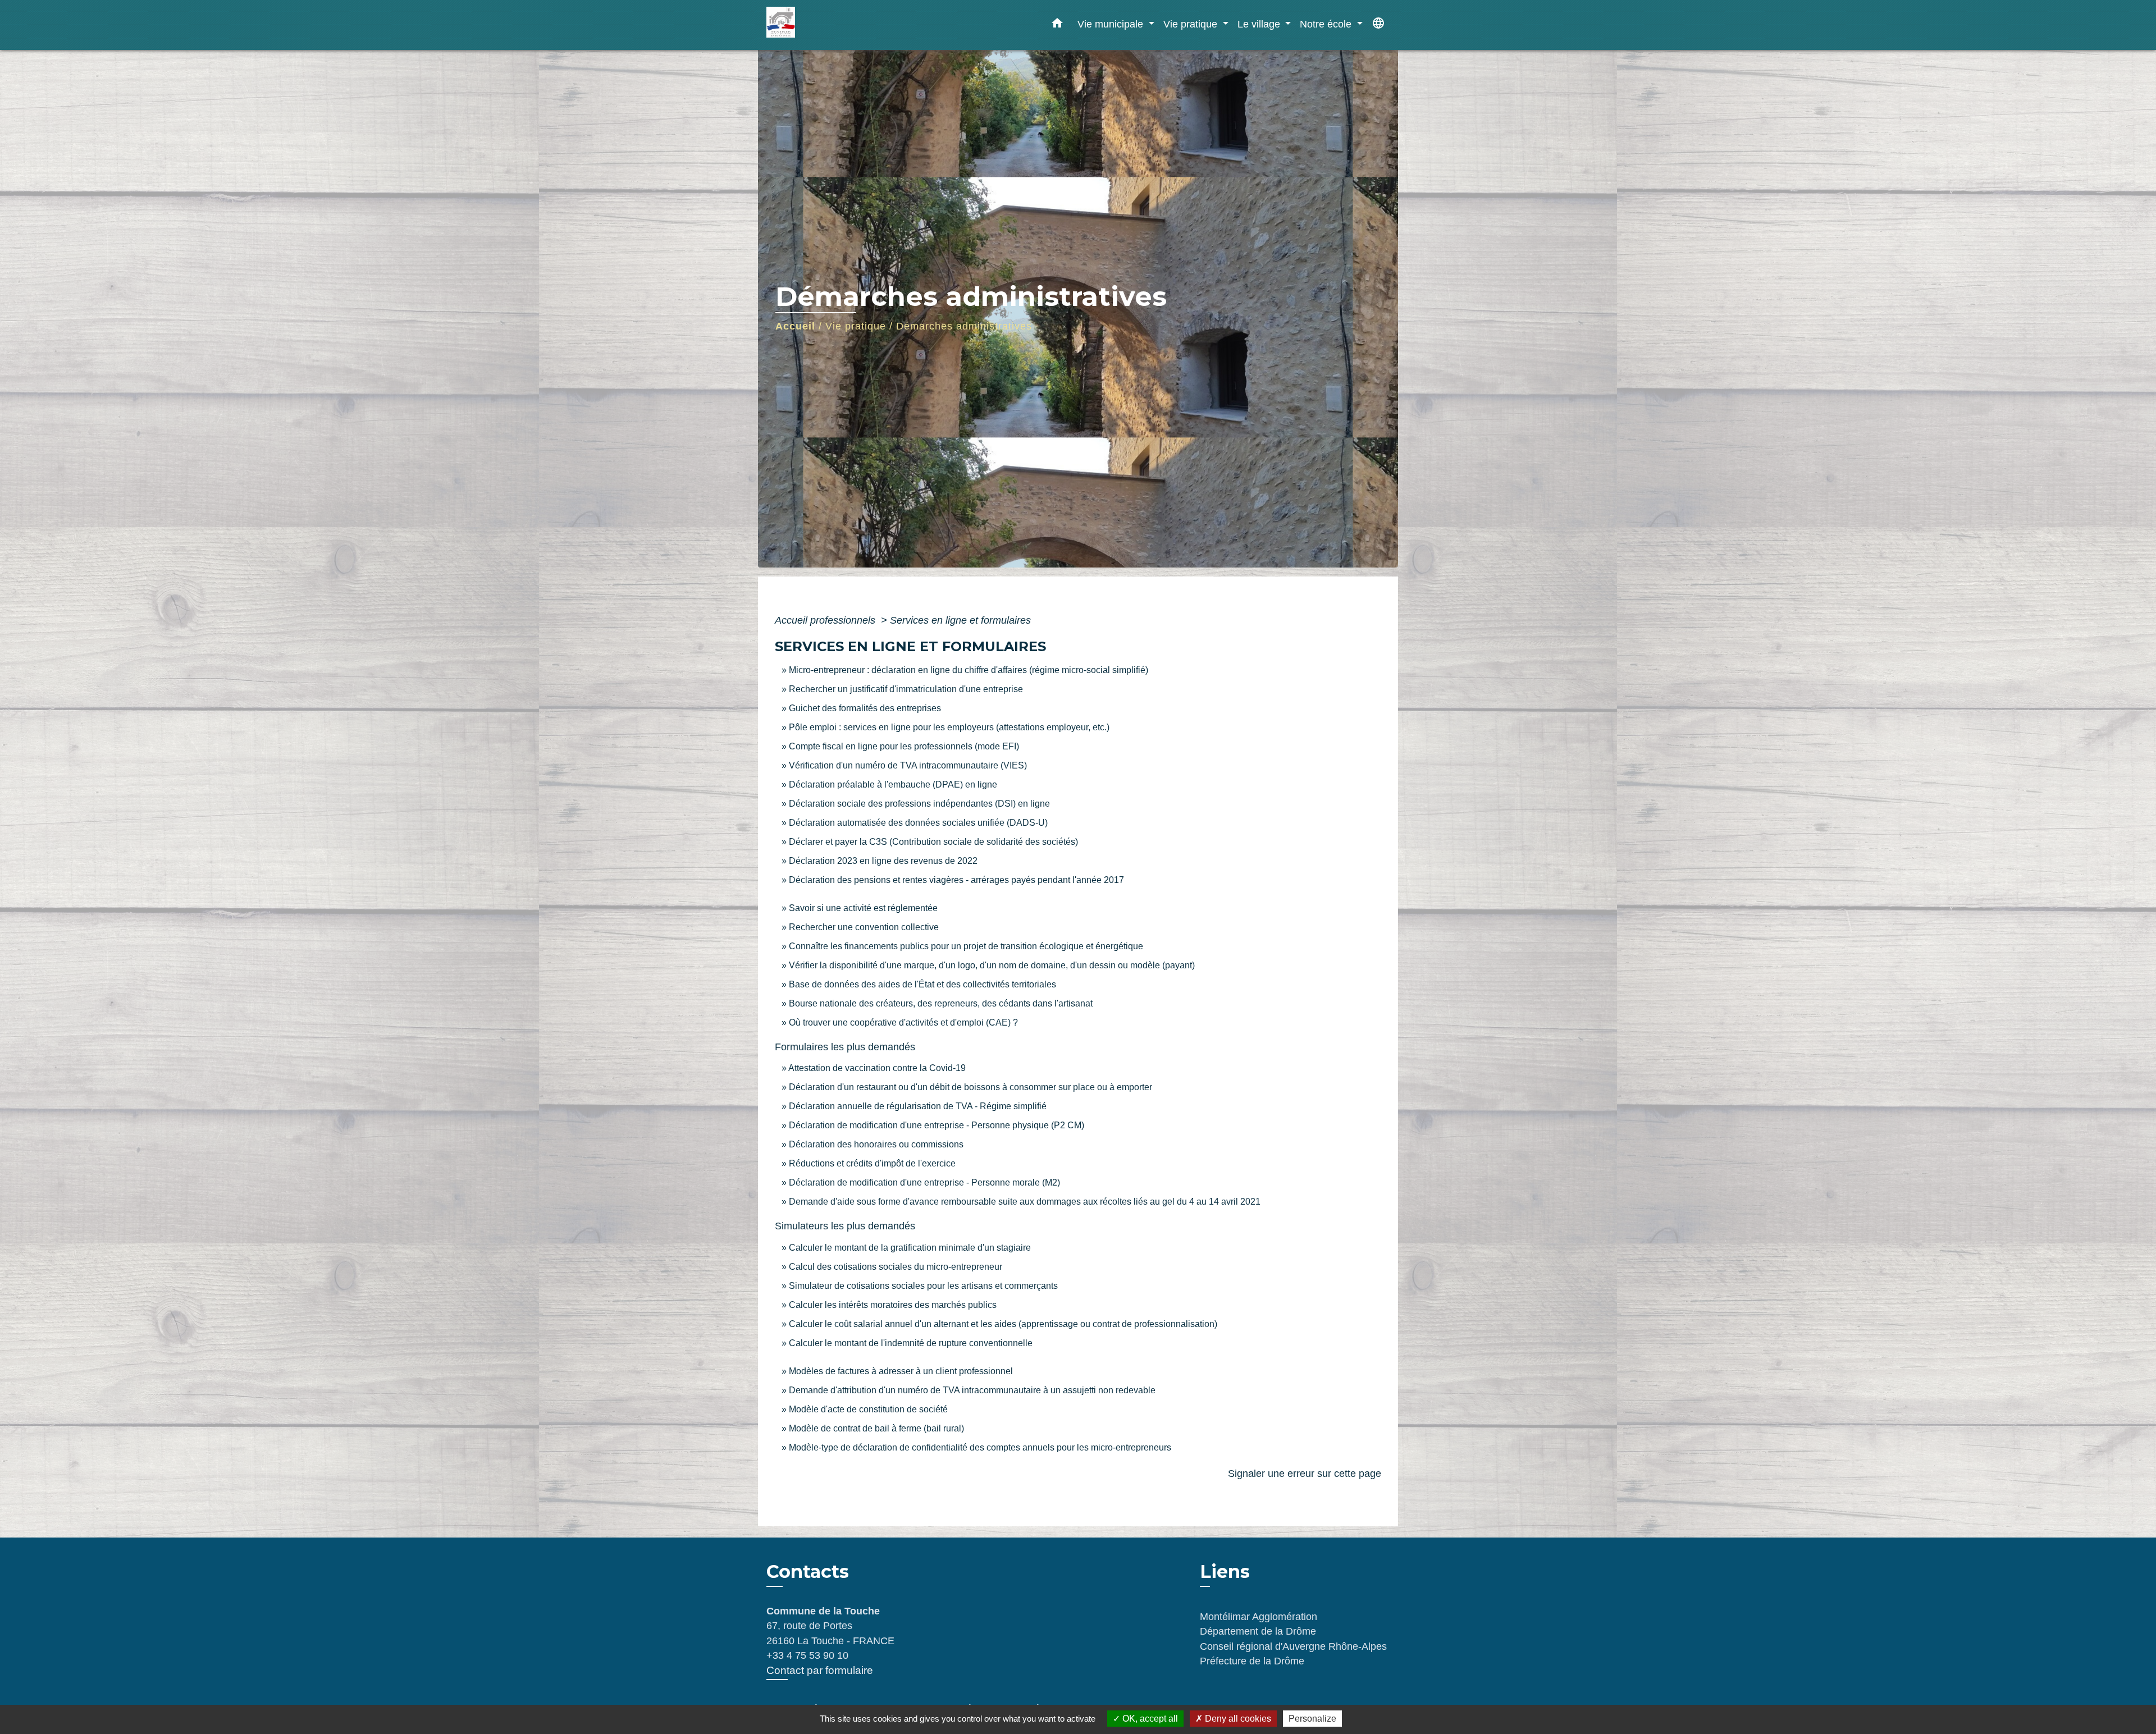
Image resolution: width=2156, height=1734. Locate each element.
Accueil (795, 326)
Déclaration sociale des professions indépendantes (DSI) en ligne (919, 804)
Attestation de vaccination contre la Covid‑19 (877, 1068)
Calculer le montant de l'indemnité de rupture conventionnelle (911, 1343)
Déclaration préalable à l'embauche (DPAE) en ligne (893, 784)
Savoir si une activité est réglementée (863, 908)
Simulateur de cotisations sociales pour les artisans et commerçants (923, 1286)
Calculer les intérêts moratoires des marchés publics (893, 1305)
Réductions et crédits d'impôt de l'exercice (872, 1163)
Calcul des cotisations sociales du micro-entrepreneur (896, 1267)
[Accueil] (837, 25)
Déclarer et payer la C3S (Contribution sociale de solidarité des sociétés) (933, 842)
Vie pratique (856, 326)
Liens (1225, 1571)
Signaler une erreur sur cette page (1305, 1474)
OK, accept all (1149, 1719)
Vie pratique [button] (1192, 24)
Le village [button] (1260, 24)
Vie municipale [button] (1112, 24)
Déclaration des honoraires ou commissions (876, 1144)
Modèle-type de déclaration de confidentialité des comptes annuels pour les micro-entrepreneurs (980, 1447)
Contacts (808, 1572)
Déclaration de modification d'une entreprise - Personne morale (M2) (924, 1182)
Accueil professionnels (826, 620)
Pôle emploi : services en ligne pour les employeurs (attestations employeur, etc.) (949, 727)
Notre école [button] (1327, 24)
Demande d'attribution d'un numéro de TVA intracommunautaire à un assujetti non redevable (972, 1390)
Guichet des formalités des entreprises (865, 708)
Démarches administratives (964, 326)
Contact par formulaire (820, 1670)
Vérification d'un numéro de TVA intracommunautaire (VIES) (908, 765)
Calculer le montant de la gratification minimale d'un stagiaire (910, 1248)
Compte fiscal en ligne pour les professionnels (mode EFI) (904, 746)
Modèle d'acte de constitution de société (868, 1409)
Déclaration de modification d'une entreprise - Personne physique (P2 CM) (937, 1125)
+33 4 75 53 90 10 (807, 1655)
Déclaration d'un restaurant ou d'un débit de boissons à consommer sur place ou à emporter (970, 1087)
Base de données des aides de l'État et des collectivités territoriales (922, 984)
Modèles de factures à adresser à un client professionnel (901, 1371)
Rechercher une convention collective (864, 927)
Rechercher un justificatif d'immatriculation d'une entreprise (906, 689)
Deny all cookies (1237, 1719)
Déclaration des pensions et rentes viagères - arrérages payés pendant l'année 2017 (956, 880)
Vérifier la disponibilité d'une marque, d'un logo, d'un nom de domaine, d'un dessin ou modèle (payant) (992, 965)
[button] (1057, 25)
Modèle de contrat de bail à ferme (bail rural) (876, 1428)
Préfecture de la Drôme (1252, 1661)
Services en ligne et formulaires (960, 620)
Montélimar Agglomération (1259, 1617)
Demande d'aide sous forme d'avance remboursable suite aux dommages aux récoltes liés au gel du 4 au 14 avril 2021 (1025, 1202)
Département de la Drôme (1258, 1631)
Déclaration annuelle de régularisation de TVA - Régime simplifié (918, 1106)
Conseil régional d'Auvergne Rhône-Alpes (1293, 1646)
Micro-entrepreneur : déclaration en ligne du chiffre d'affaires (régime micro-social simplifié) (969, 670)
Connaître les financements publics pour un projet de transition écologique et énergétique (966, 946)
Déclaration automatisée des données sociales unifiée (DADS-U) (918, 823)
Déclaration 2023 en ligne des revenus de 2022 (883, 861)
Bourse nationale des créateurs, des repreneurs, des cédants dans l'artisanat (941, 1003)
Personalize (1312, 1719)
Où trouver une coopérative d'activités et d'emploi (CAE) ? (903, 1022)
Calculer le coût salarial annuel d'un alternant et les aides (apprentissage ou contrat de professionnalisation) (1003, 1324)
